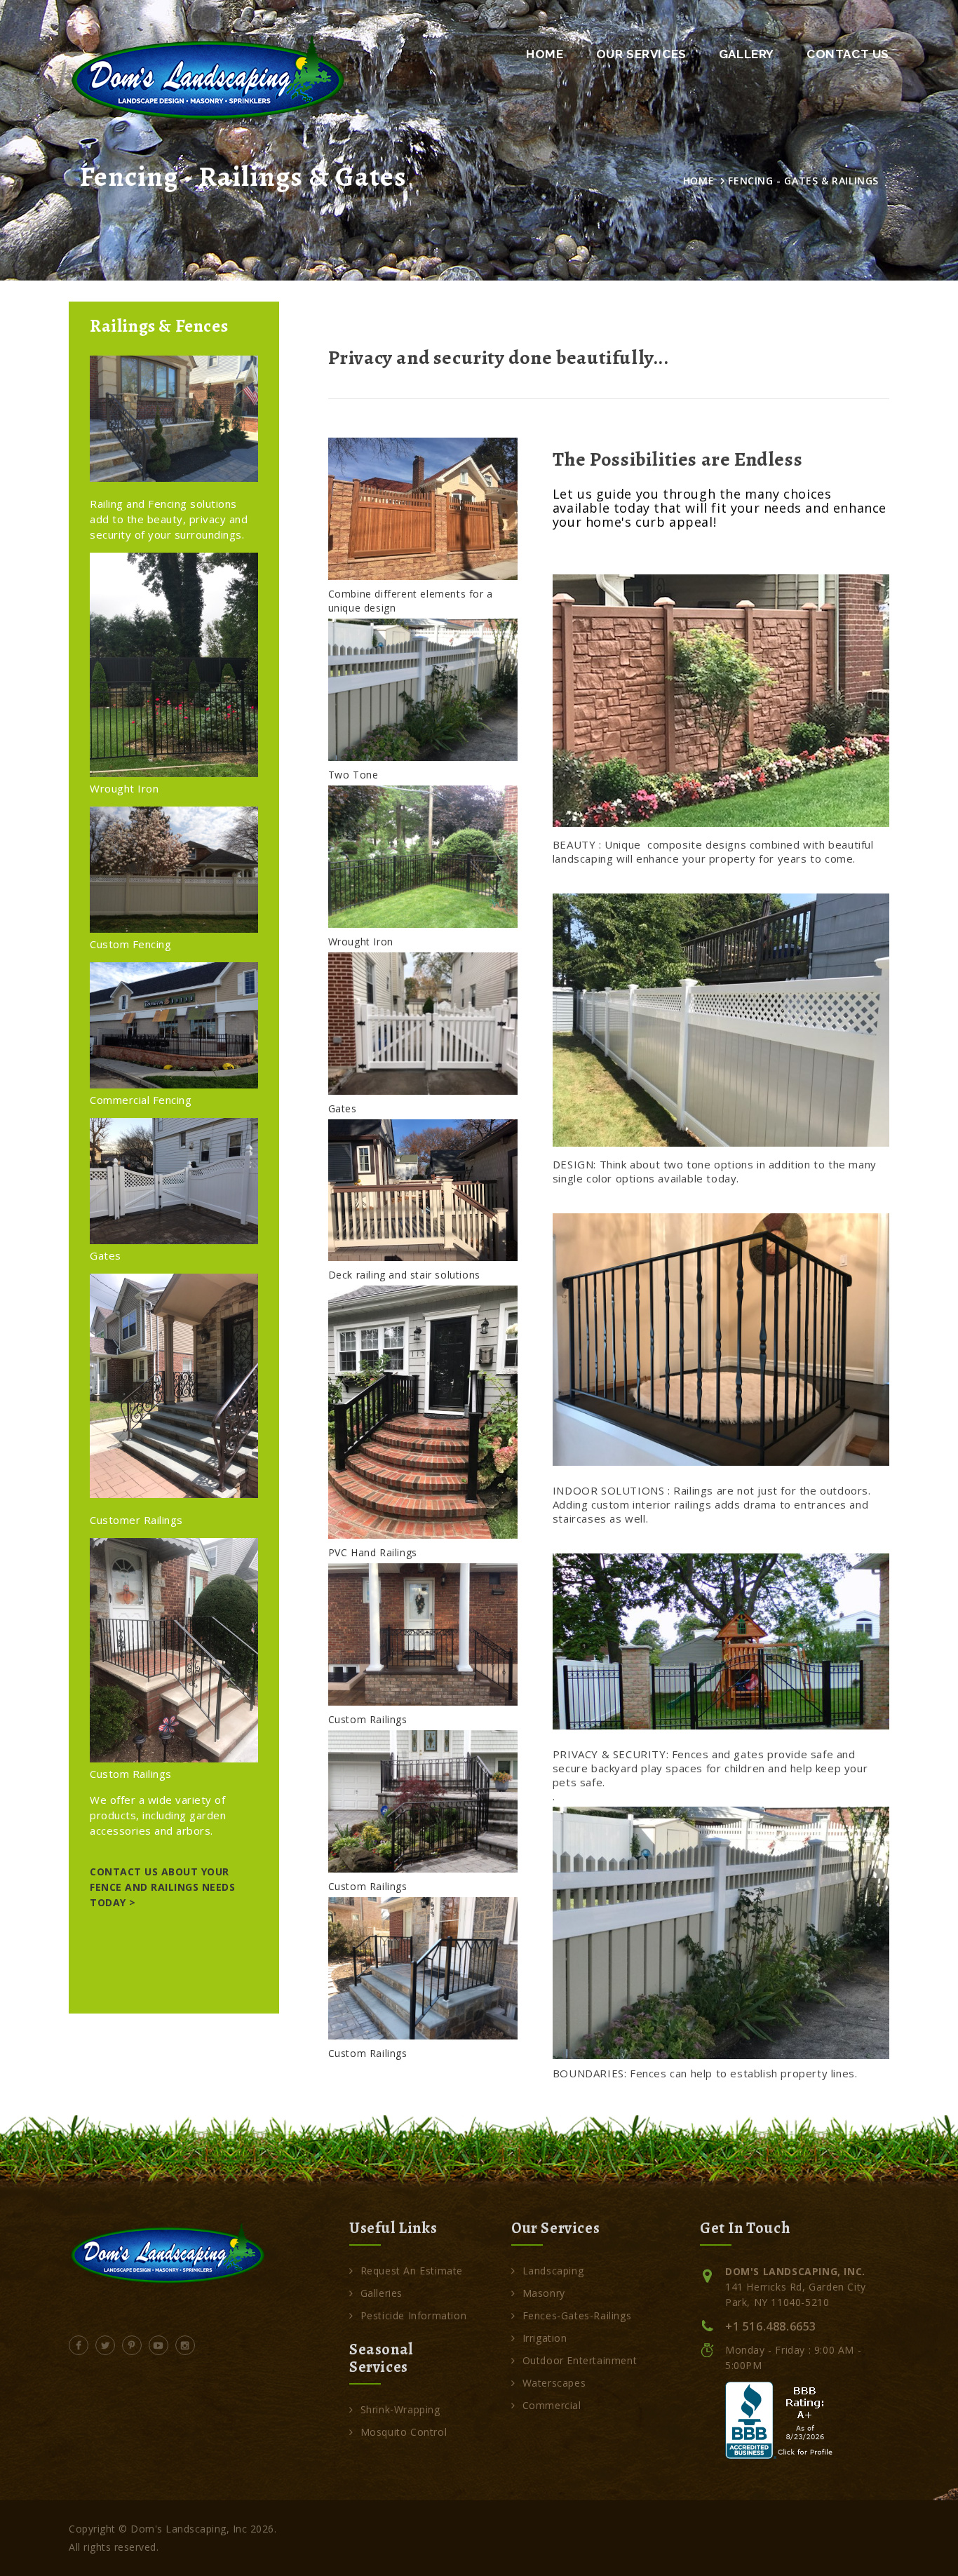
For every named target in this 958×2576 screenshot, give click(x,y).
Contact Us (848, 54)
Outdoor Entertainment (580, 2360)
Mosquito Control (404, 2432)
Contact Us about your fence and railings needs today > (162, 1887)
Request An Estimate (412, 2271)
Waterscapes (554, 2383)
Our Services (641, 54)
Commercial (552, 2405)
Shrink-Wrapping (400, 2409)
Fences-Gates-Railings (577, 2315)
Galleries (382, 2293)
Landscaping (553, 2271)
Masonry (544, 2293)
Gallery (747, 54)
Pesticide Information (413, 2315)
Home (545, 54)
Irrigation (545, 2338)
